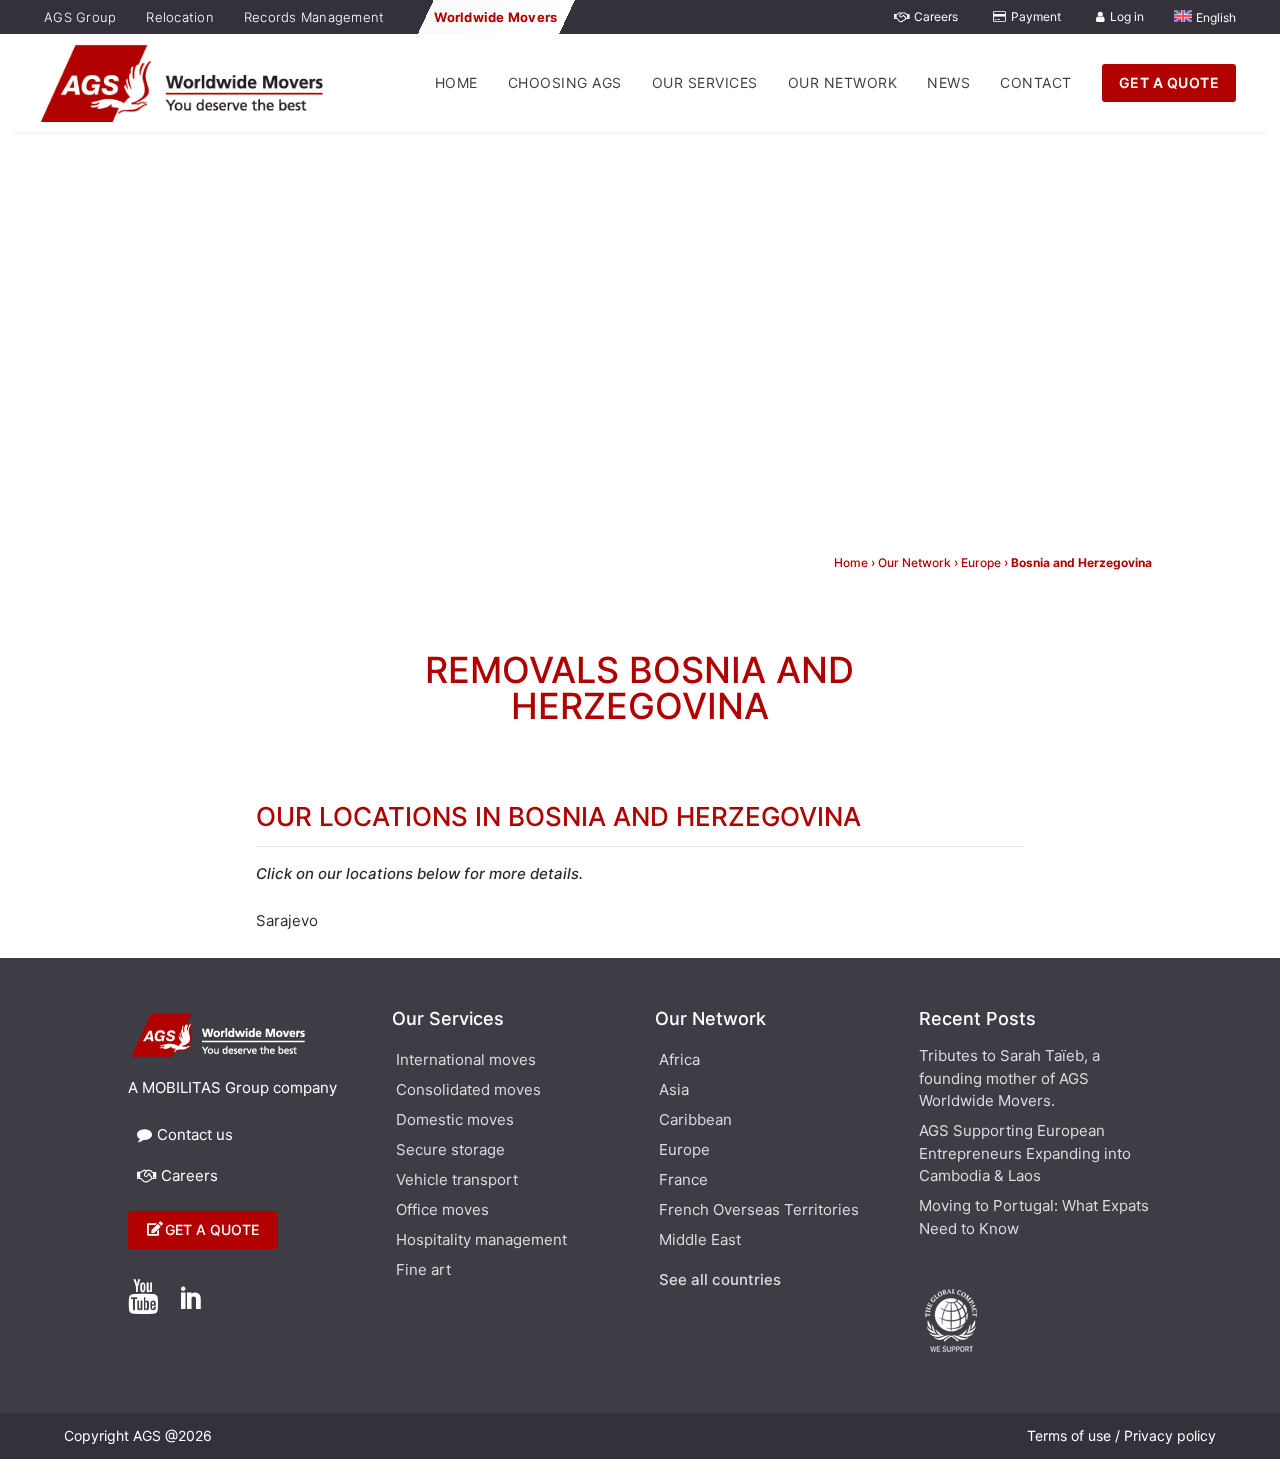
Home (456, 82)
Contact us (195, 1134)
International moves (466, 1061)
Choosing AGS (565, 82)
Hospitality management (481, 1241)
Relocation (180, 17)
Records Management (314, 17)
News (948, 82)
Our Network (843, 82)
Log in (1127, 16)
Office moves (442, 1211)
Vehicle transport (457, 1181)
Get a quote (212, 1229)
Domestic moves (455, 1121)
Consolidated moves (468, 1091)
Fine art (423, 1271)
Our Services (705, 82)
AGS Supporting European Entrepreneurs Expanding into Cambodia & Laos (1025, 1153)
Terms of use (1069, 1435)
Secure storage (450, 1151)
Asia (674, 1091)
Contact (1036, 82)
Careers (936, 16)
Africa (679, 1061)
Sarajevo (287, 920)
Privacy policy (1170, 1435)
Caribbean (695, 1121)
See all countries (720, 1281)
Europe (981, 562)
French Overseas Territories (759, 1211)
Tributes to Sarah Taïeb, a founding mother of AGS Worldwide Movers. (1009, 1078)
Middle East (700, 1241)
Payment (1036, 16)
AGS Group (80, 17)
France (683, 1181)
